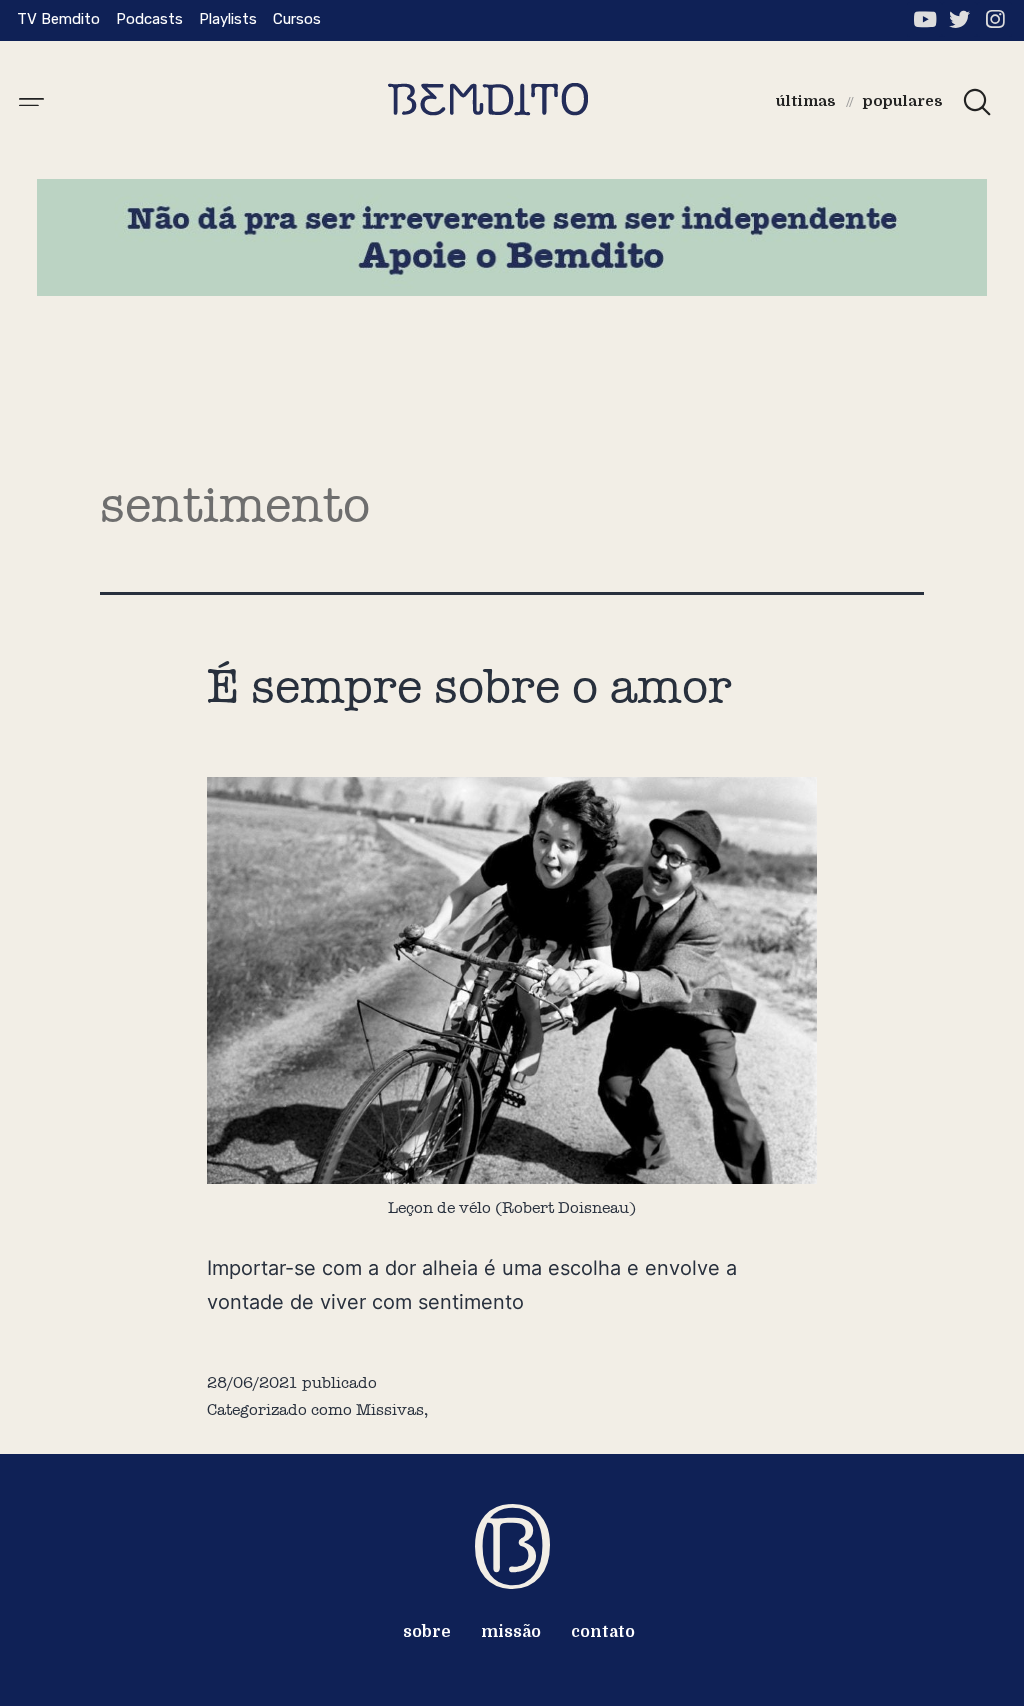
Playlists (228, 19)
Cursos (297, 19)
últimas (806, 101)
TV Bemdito (58, 19)
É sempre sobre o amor (469, 686)
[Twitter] (959, 19)
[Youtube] (924, 19)
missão (511, 1632)
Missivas (390, 1409)
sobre (427, 1632)
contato (603, 1632)
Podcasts (149, 19)
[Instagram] (994, 19)
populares (903, 101)
